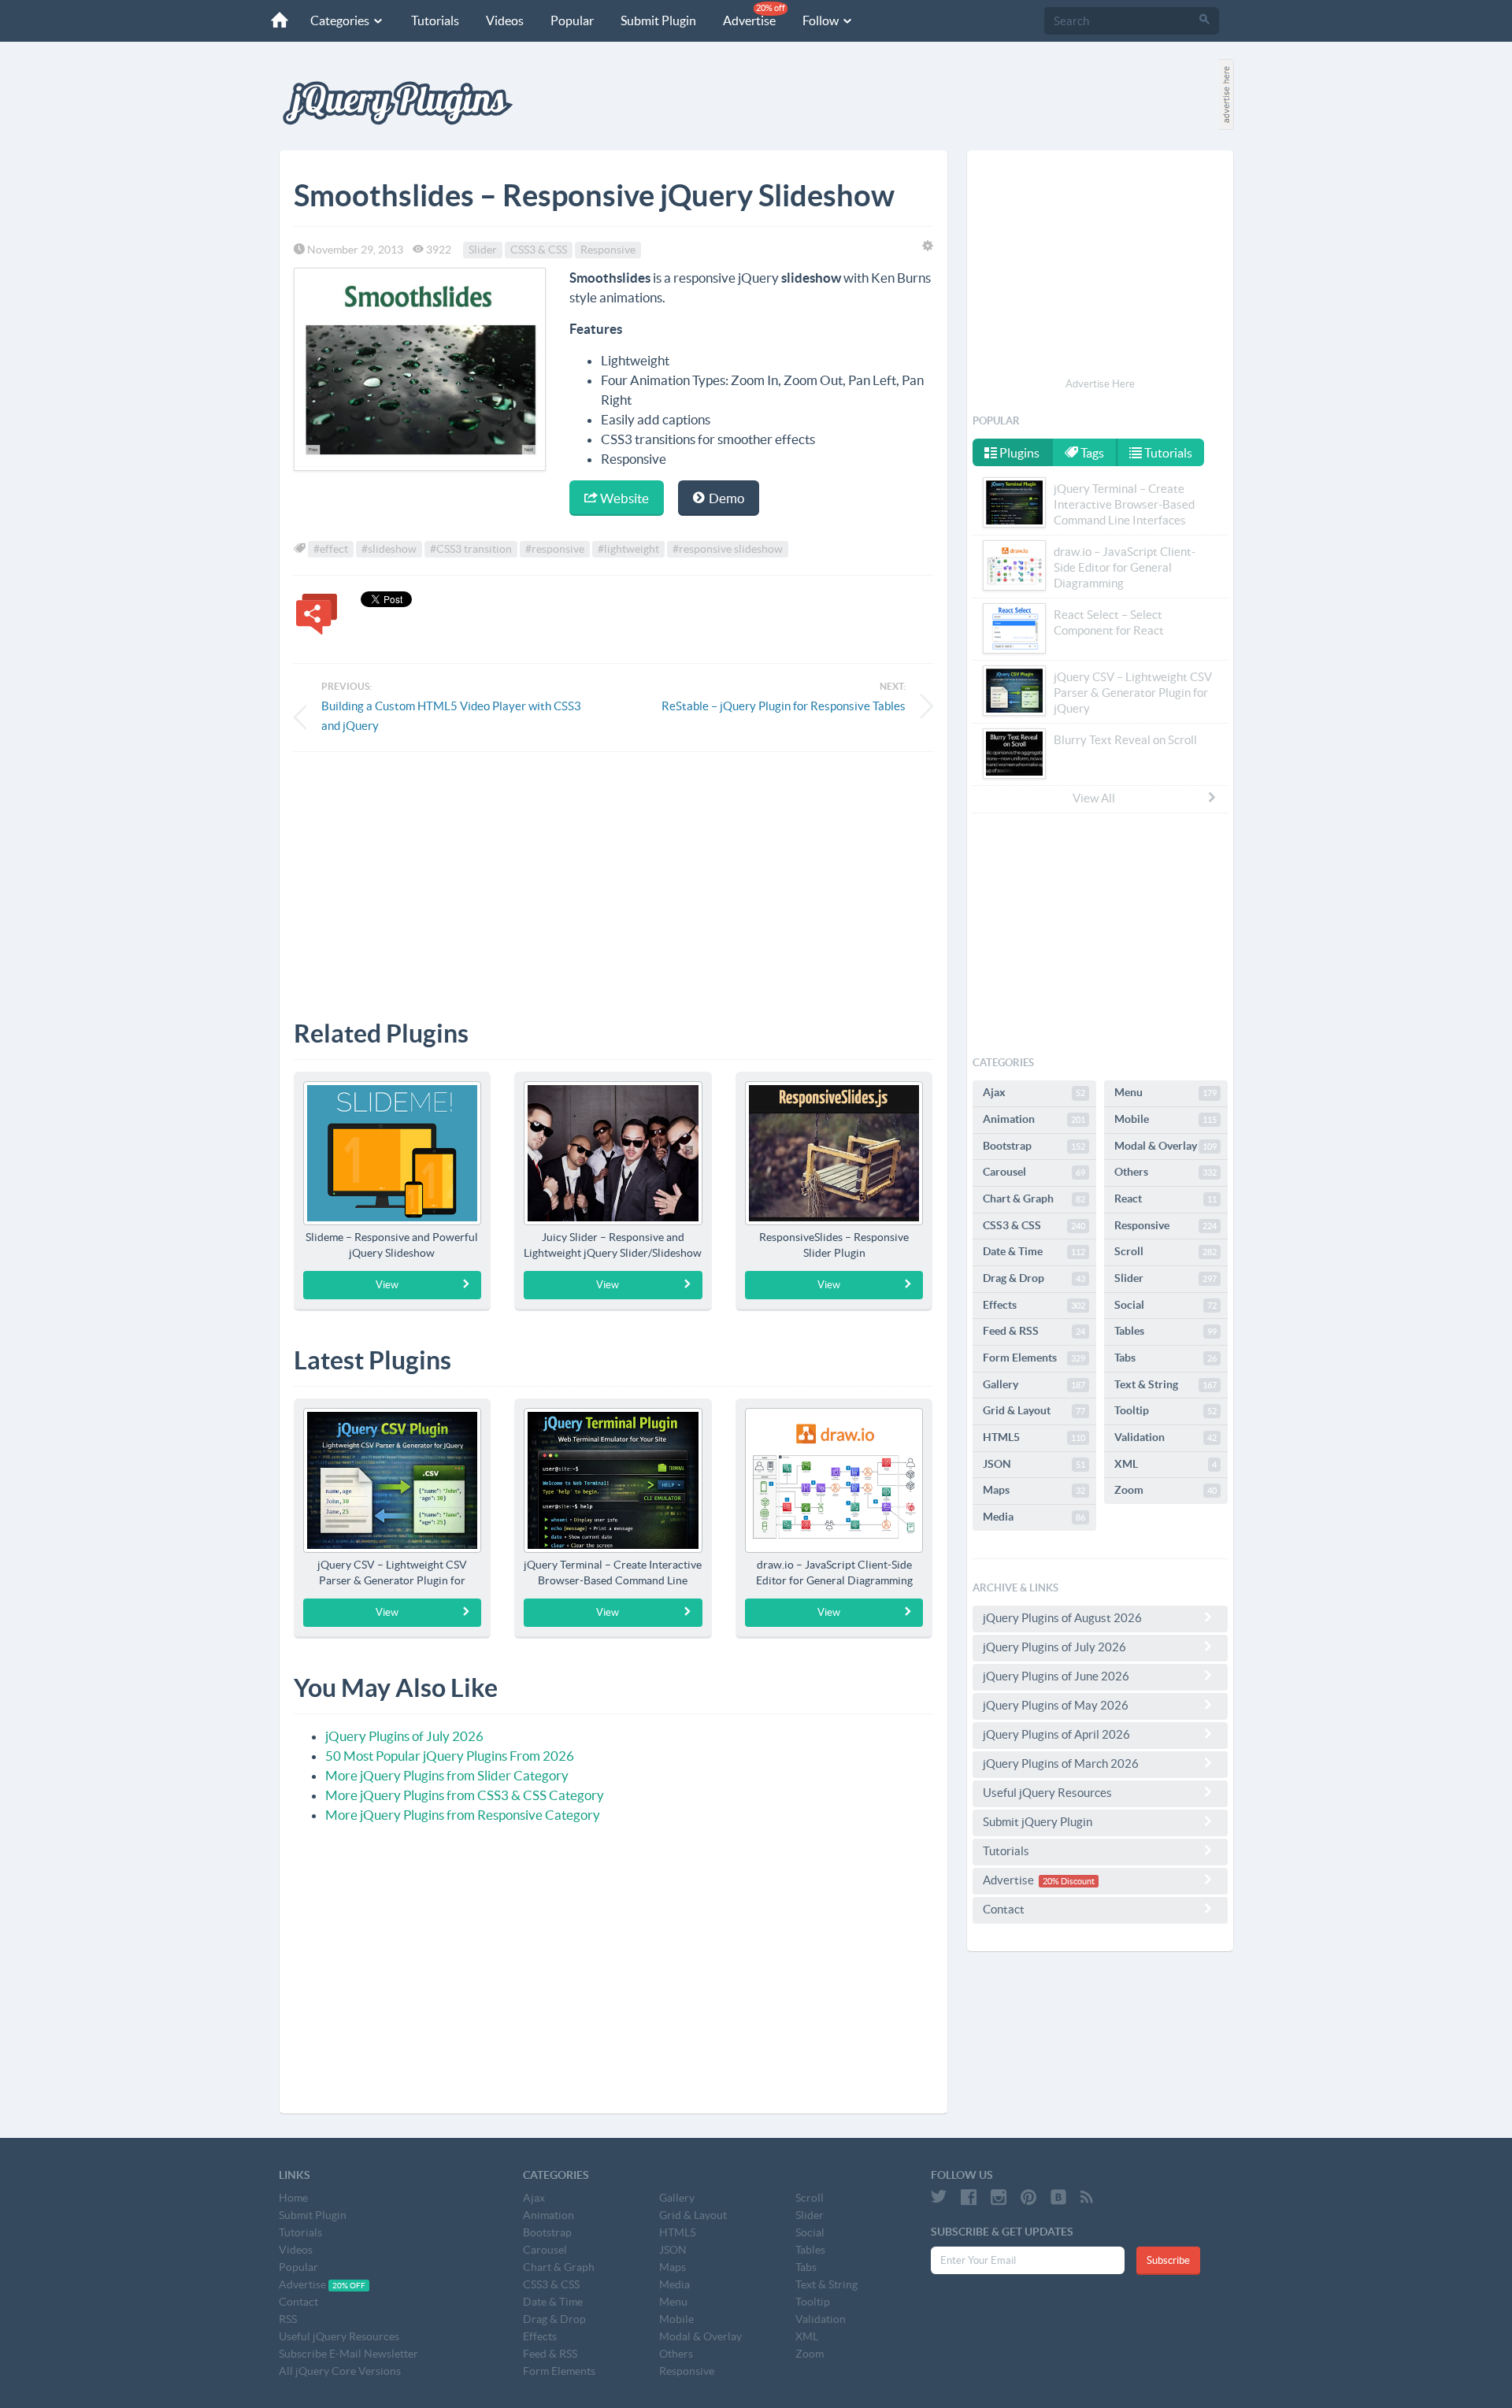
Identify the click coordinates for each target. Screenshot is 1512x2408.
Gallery (1034, 1384)
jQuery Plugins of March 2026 (1061, 1763)
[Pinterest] (1028, 2197)
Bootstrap (1034, 1146)
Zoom (1165, 1490)
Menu (1165, 1092)
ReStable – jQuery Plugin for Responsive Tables (784, 706)
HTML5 (1034, 1437)
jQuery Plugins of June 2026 (1056, 1676)
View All (1094, 798)
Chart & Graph (1034, 1198)
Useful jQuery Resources (1047, 1793)
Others (1165, 1172)
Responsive (608, 250)
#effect (331, 549)
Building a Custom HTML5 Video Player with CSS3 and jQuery (451, 716)
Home (293, 2198)
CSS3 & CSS (539, 250)
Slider (483, 250)
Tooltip (1165, 1410)
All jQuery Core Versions (340, 2371)
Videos (505, 20)
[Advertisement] (613, 874)
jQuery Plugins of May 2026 (1056, 1705)
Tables (1165, 1331)
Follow (822, 20)
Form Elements (1034, 1358)
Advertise (754, 15)
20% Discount (1069, 1881)
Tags (1091, 453)
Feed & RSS (1034, 1331)
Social (1165, 1305)
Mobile (1165, 1119)
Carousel (1034, 1172)
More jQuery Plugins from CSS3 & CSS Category (465, 1795)
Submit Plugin (658, 20)
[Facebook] (969, 2197)
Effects (1034, 1305)
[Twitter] (939, 2197)
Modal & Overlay (1165, 1146)
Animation (1034, 1119)
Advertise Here (1100, 384)
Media (1034, 1517)
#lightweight (628, 549)
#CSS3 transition (471, 549)
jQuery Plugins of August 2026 (1062, 1618)
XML (1165, 1464)
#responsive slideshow (728, 549)
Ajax (1034, 1092)
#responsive (555, 549)
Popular (572, 20)
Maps (1034, 1490)
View (387, 1285)
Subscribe (1168, 2260)
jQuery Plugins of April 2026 (1056, 1734)
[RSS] (1087, 2197)
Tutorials (435, 20)
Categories (341, 20)
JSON (1034, 1464)
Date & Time (1034, 1251)
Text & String (1165, 1384)
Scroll (1165, 1251)
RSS (288, 2319)
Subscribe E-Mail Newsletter (348, 2354)
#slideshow (389, 549)
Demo (725, 498)
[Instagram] (999, 2197)
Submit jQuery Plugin (1038, 1822)
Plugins (1018, 453)
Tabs (1165, 1358)
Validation (1165, 1437)
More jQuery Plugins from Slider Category (447, 1775)
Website (623, 498)
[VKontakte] (1058, 2197)
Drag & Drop (1034, 1278)
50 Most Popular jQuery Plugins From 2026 (450, 1756)
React (1165, 1198)
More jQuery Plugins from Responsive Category (463, 1815)
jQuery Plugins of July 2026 (404, 1736)
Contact (1004, 1909)
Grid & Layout (1034, 1410)
